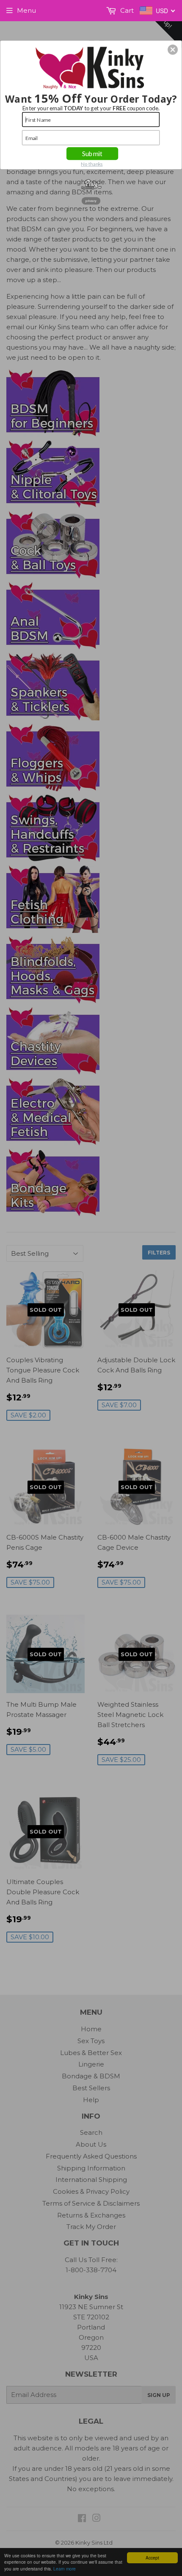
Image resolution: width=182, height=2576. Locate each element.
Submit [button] (92, 153)
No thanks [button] (92, 164)
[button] (173, 50)
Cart (126, 10)
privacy (91, 200)
